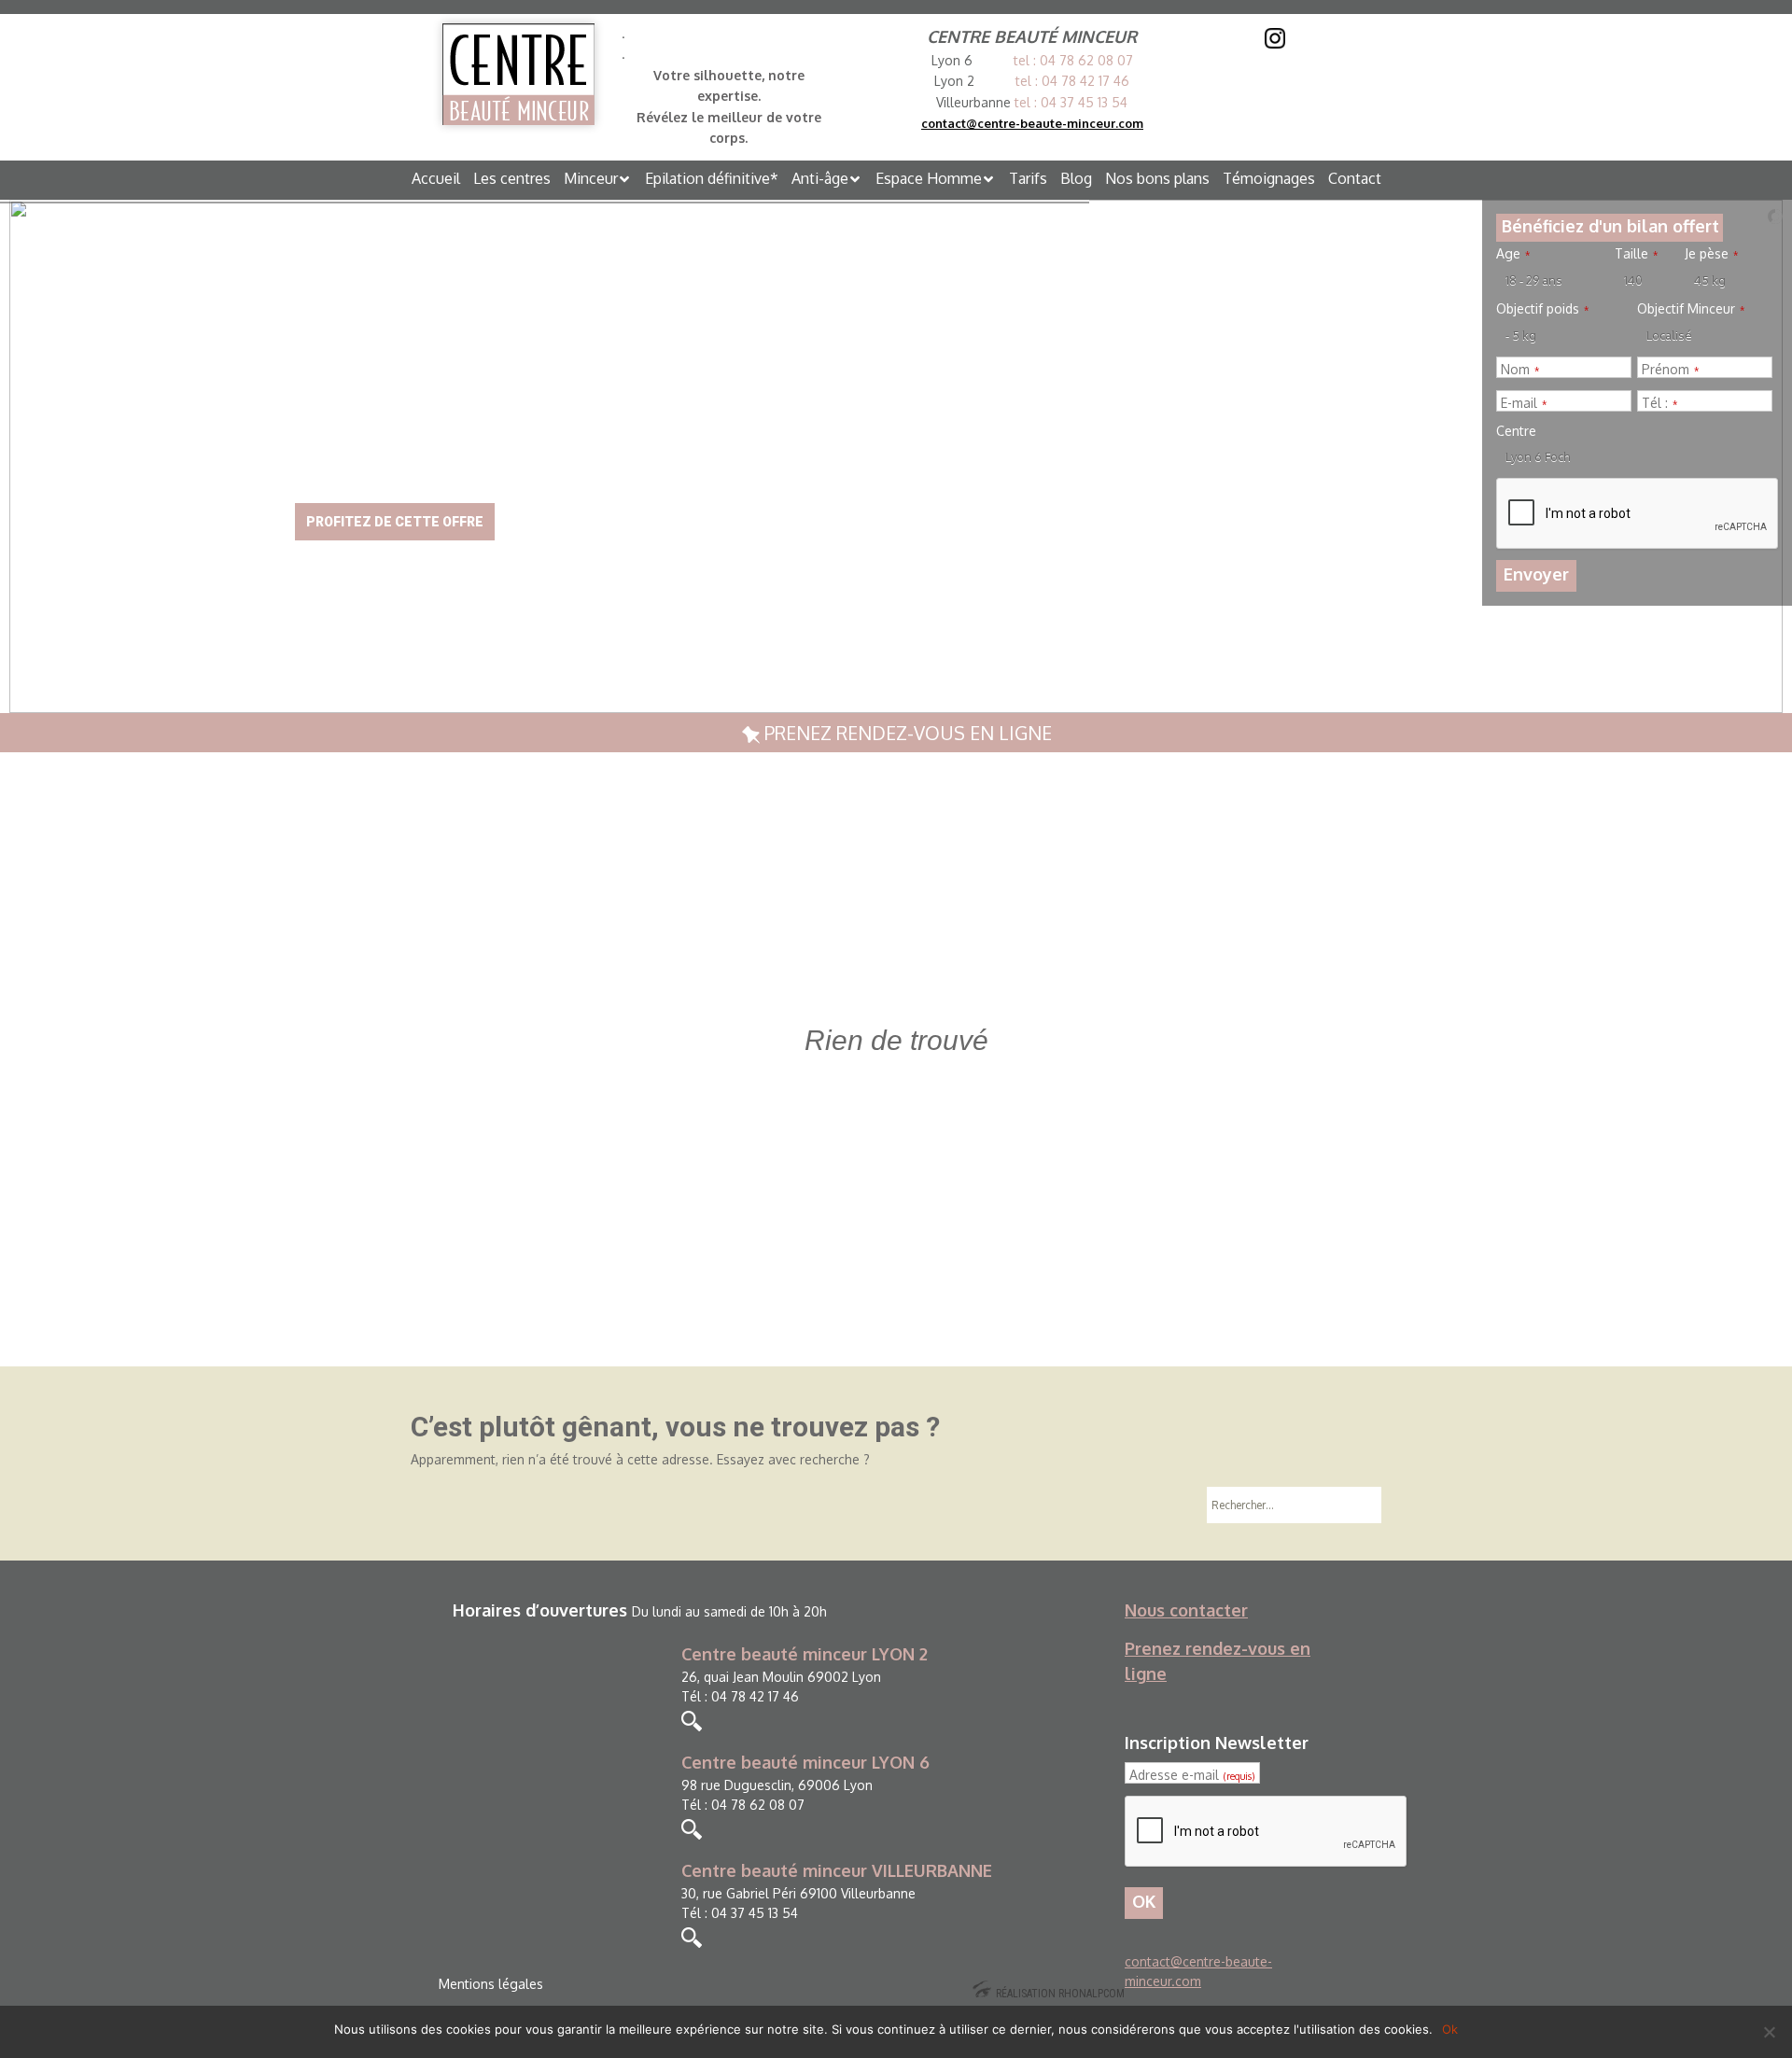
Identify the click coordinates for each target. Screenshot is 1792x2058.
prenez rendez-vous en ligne (906, 733)
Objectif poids (1542, 309)
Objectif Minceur (1691, 309)
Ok (1450, 2029)
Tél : (1659, 403)
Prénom (1670, 370)
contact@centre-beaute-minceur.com (1032, 123)
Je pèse (1711, 254)
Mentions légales (491, 1984)
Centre (1516, 431)
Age (1513, 254)
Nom (1520, 370)
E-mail (1524, 403)
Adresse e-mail (1192, 1775)
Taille (1636, 254)
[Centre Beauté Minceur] (518, 74)
